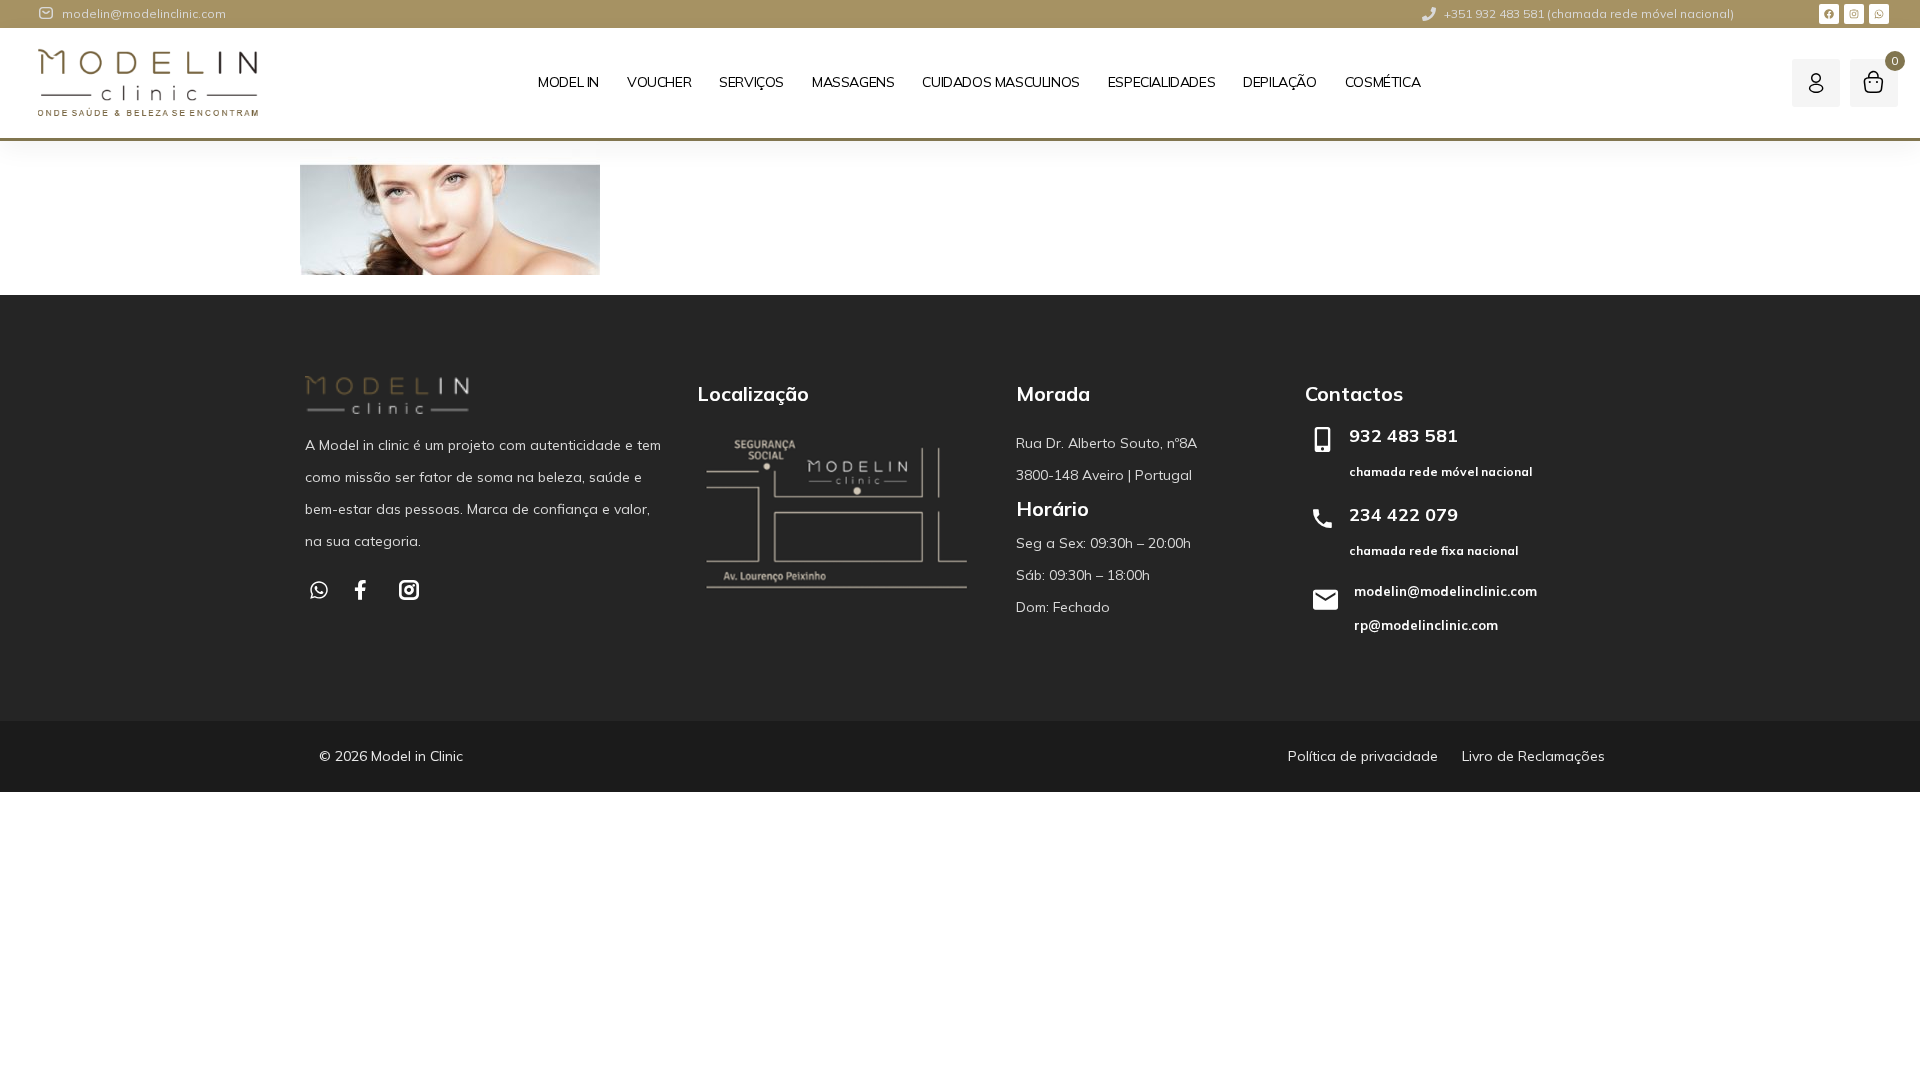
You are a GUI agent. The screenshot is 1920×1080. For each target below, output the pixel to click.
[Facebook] (1829, 14)
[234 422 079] (1322, 518)
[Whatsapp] (1879, 14)
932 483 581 (1403, 435)
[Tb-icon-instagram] (409, 590)
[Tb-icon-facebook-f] (364, 590)
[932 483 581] (1322, 439)
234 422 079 (1403, 514)
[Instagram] (1854, 14)
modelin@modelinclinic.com (1445, 591)
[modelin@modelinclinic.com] (1325, 600)
